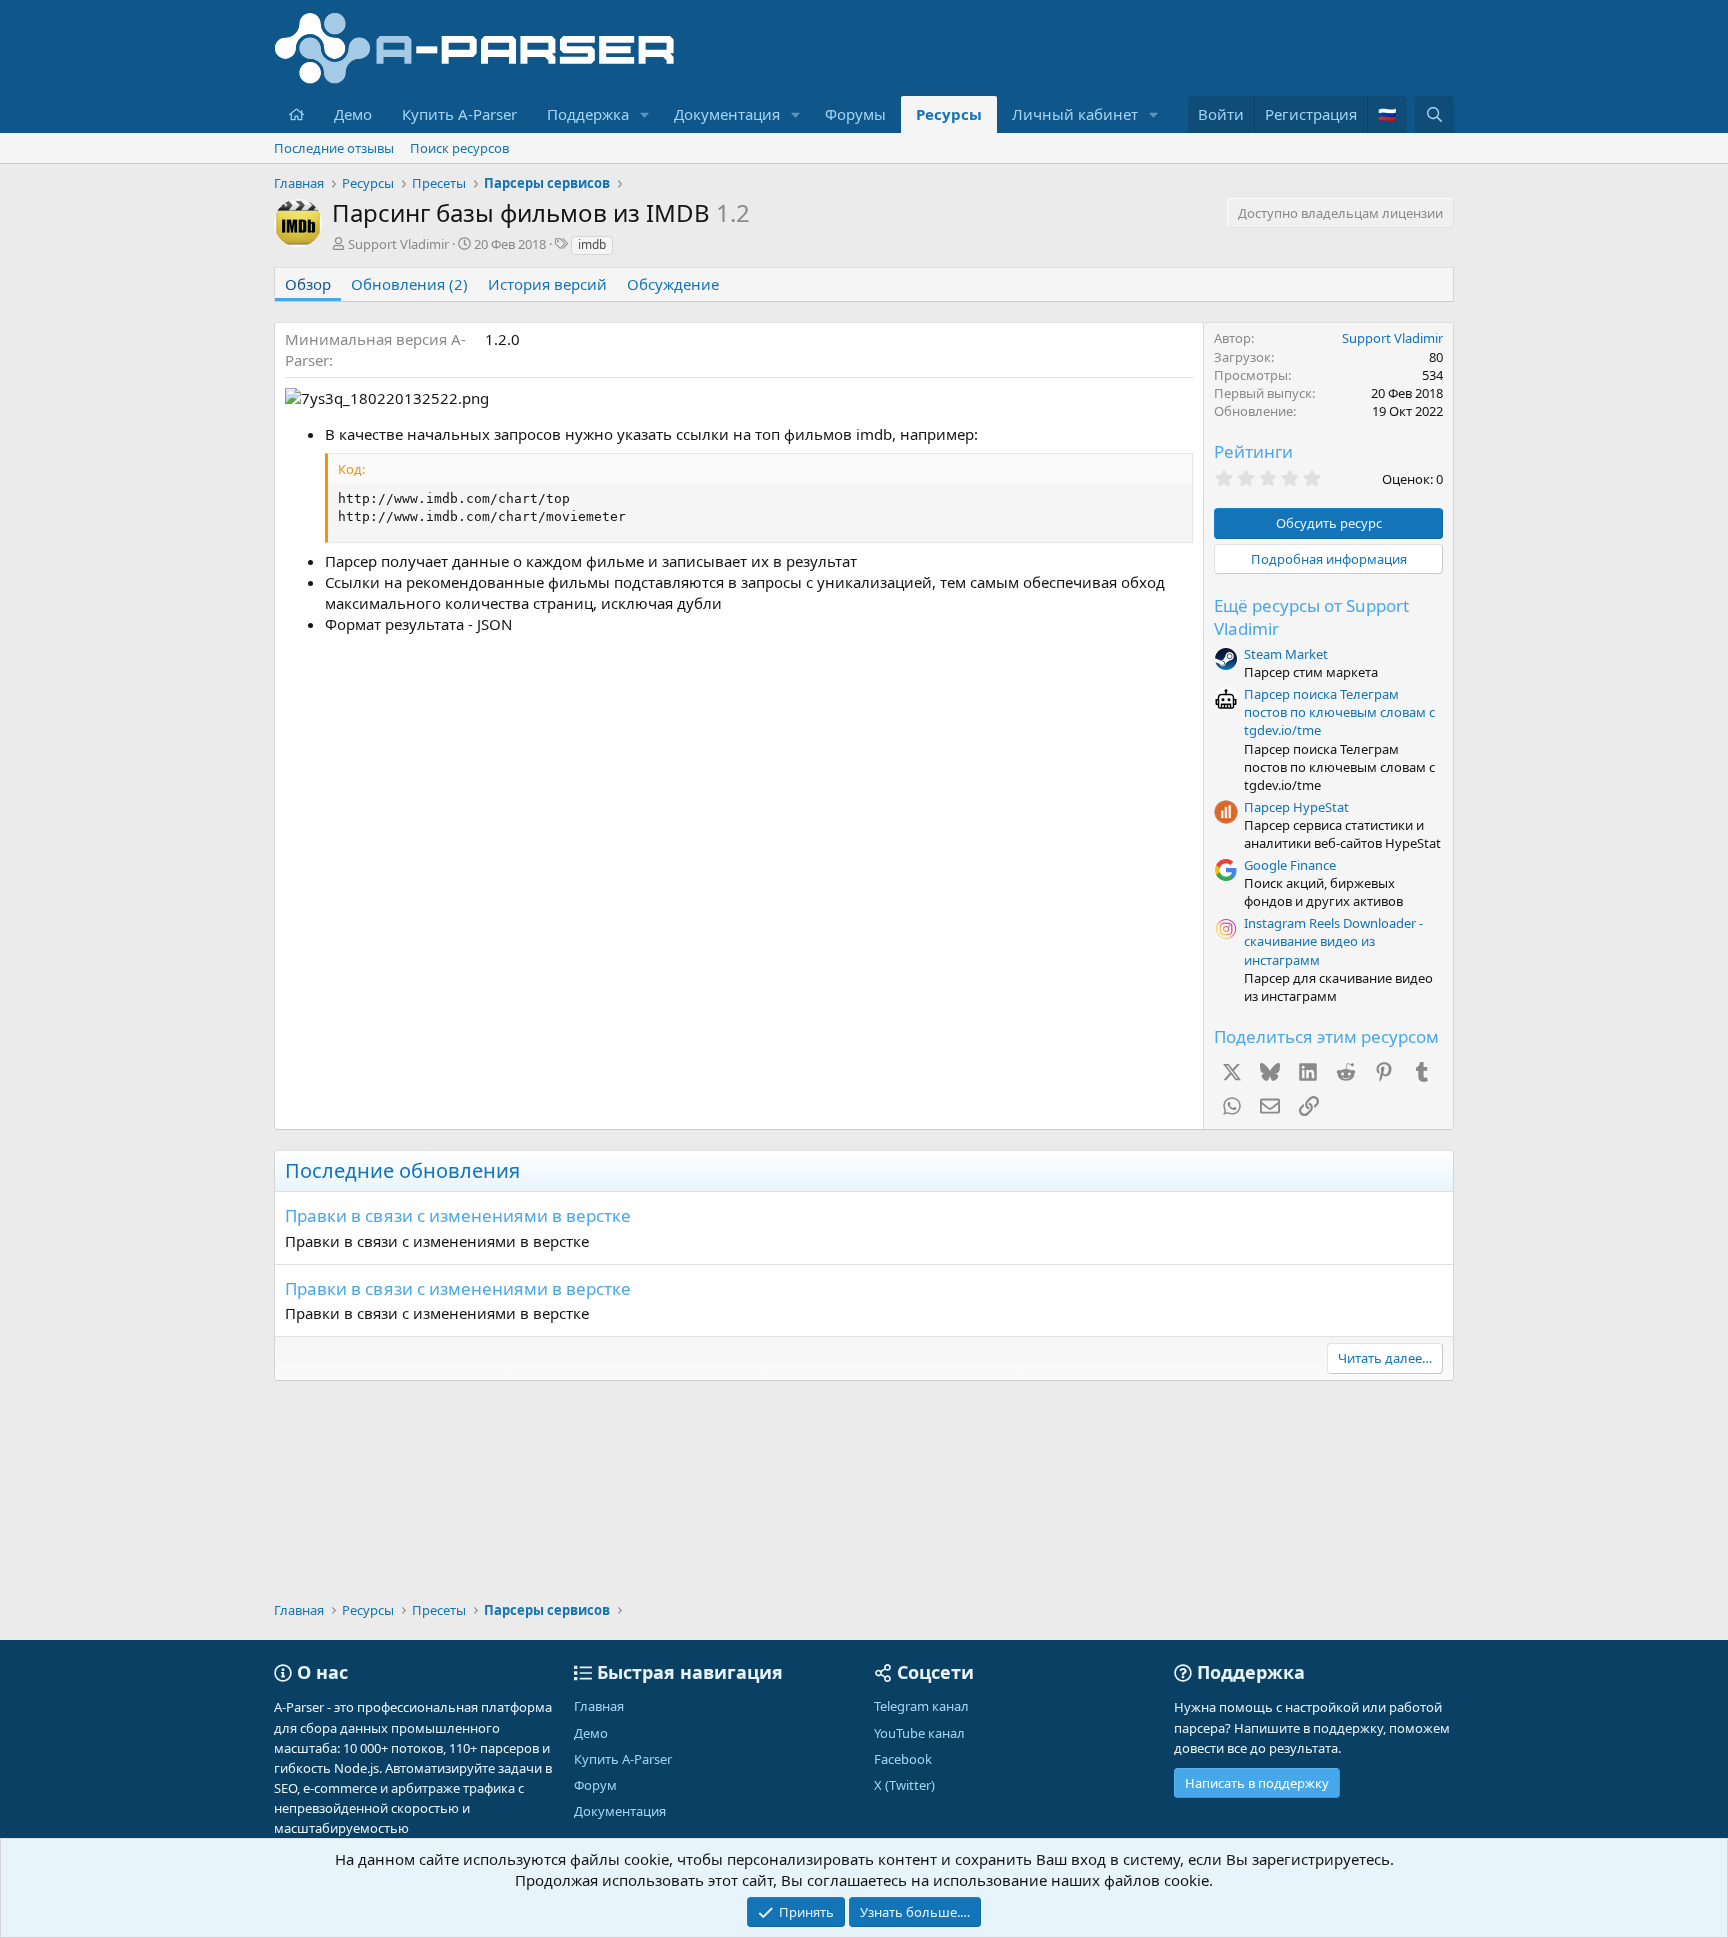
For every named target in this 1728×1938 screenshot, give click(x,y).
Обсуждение (673, 284)
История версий (547, 284)
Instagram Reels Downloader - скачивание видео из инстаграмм (1333, 941)
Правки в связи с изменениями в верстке (458, 1215)
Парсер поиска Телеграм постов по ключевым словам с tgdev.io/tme (1339, 712)
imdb (592, 244)
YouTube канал (919, 1733)
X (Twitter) (904, 1785)
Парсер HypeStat (1296, 807)
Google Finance (1290, 865)
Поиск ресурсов (459, 148)
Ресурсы (949, 114)
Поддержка (588, 114)
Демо (353, 114)
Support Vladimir (398, 244)
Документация (727, 114)
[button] (645, 114)
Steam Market (1286, 654)
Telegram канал (921, 1706)
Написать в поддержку (1257, 1783)
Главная (599, 1706)
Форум (595, 1785)
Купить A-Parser (459, 114)
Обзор (308, 284)
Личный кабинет (1075, 114)
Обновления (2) (409, 284)
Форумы (855, 114)
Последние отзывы (334, 148)
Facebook (903, 1759)
